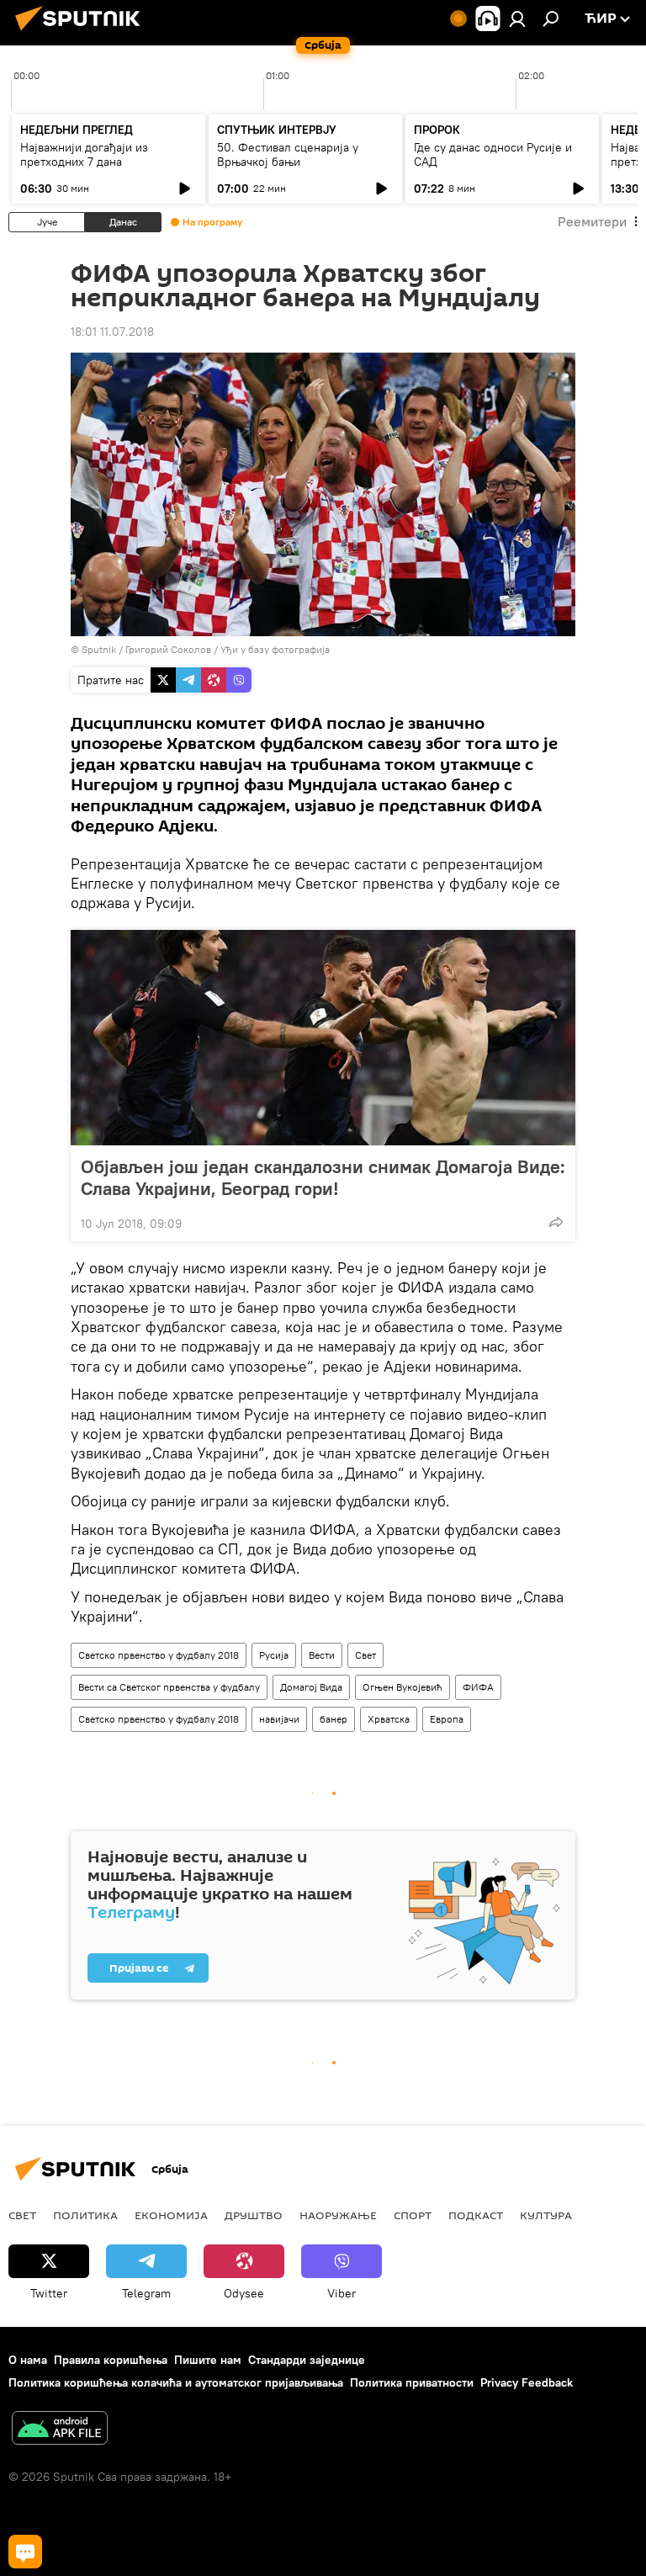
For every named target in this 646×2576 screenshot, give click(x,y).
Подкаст (476, 2215)
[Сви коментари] (25, 2552)
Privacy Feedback (527, 2382)
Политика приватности (412, 2382)
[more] (556, 1222)
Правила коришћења (111, 2360)
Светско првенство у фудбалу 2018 (159, 1655)
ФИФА (478, 1687)
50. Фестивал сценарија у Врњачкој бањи (288, 154)
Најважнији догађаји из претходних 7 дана (84, 154)
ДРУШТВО (254, 2215)
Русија (274, 1655)
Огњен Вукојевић (402, 1687)
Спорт (413, 2215)
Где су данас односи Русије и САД (493, 154)
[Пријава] (517, 19)
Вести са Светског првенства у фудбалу (169, 1687)
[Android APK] (60, 2430)
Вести (322, 1655)
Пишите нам (208, 2360)
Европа (447, 1719)
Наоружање (338, 2215)
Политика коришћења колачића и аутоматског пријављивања (176, 2382)
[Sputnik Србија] (82, 33)
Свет (365, 1655)
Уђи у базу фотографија (275, 649)
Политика (85, 2215)
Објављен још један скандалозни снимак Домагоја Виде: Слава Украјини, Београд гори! (323, 1177)
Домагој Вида (311, 1687)
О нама (28, 2360)
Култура (546, 2215)
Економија (171, 2215)
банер (334, 1719)
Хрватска (389, 1719)
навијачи (279, 1719)
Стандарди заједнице (307, 2360)
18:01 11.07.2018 (112, 332)
